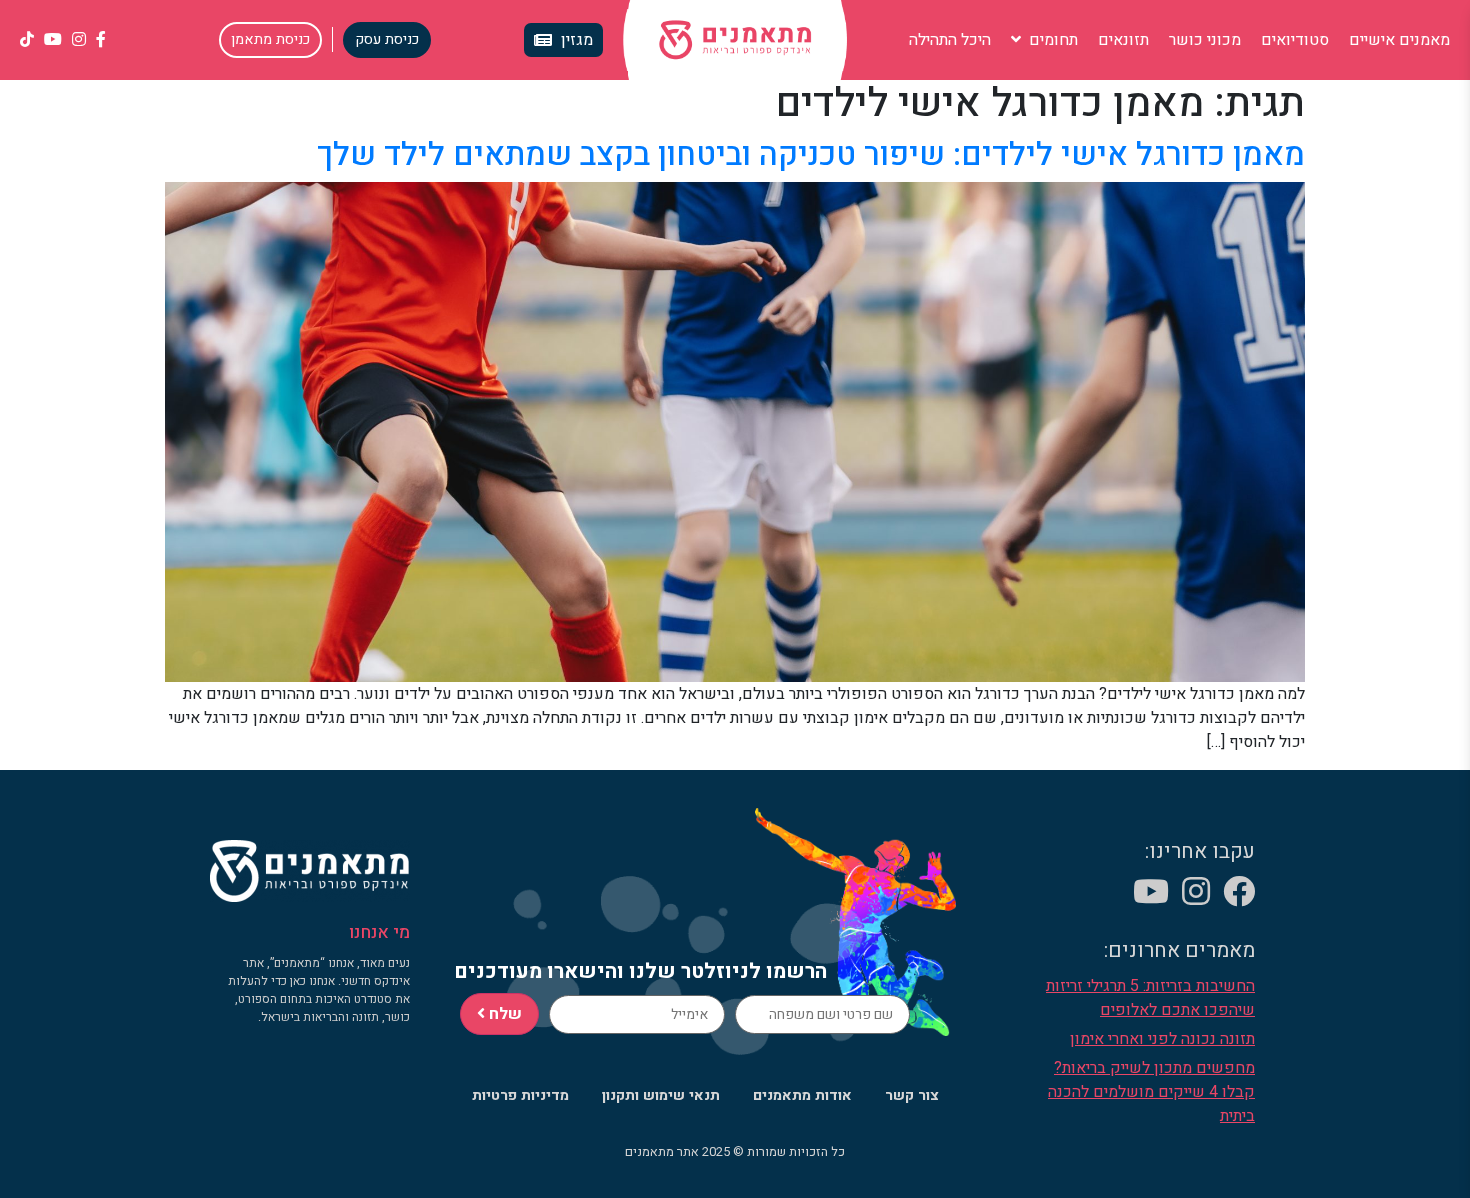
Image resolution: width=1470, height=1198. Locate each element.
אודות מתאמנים (802, 1095)
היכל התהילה (950, 40)
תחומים (1051, 40)
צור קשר (912, 1095)
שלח (503, 1014)
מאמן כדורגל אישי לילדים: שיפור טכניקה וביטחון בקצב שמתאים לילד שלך (811, 154)
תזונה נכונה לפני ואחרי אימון (1162, 1039)
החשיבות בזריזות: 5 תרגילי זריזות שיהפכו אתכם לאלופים (1150, 998)
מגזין (577, 40)
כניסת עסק (387, 39)
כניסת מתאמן (270, 39)
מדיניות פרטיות (520, 1095)
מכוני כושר (1205, 40)
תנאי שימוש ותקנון (661, 1095)
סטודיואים (1295, 40)
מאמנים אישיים (1399, 40)
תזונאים (1123, 40)
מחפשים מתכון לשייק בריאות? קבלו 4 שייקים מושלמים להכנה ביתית (1151, 1092)
